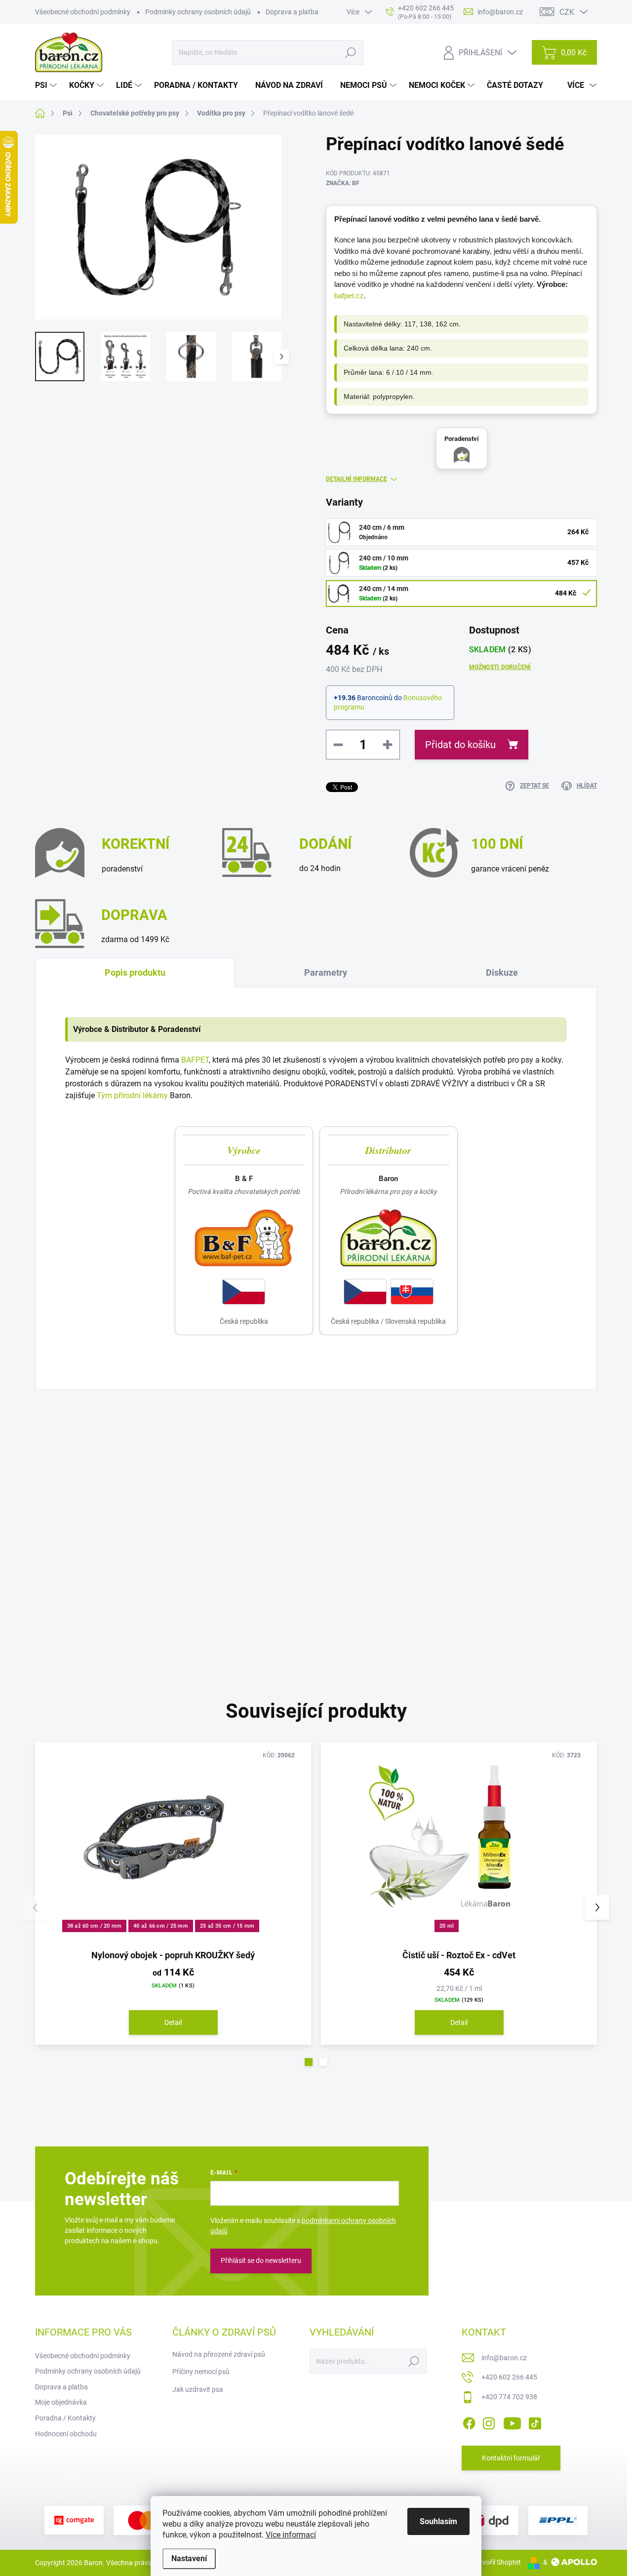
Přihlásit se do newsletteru (261, 2260)
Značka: (343, 183)
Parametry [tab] (326, 972)
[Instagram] (489, 2421)
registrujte (333, 1487)
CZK (567, 12)
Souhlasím (438, 2521)
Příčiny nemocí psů (201, 2372)
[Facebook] (469, 2421)
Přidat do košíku (460, 745)
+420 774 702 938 (509, 2397)
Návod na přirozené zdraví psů (219, 2354)
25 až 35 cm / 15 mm (227, 1926)
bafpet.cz (349, 296)
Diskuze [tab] (502, 972)
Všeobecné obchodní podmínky (83, 12)
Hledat (350, 52)
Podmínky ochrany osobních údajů (198, 12)
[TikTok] (535, 2421)
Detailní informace (356, 479)
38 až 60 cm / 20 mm (95, 1926)
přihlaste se (273, 1487)
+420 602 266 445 (509, 2377)
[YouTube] (512, 2421)
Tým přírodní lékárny (132, 1095)
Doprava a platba (292, 12)
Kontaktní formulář (511, 2458)
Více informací (291, 2535)
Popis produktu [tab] (135, 972)
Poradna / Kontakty (65, 2418)
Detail (173, 2022)
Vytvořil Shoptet (496, 2562)
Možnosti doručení (500, 667)
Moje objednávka (61, 2402)
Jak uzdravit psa (198, 2389)
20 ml (447, 1926)
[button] (309, 2062)
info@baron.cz (504, 2358)
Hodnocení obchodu (66, 2434)
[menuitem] (47, 85)
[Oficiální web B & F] (244, 1238)
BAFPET (195, 1060)
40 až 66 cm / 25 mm (161, 1926)
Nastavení (189, 2558)
